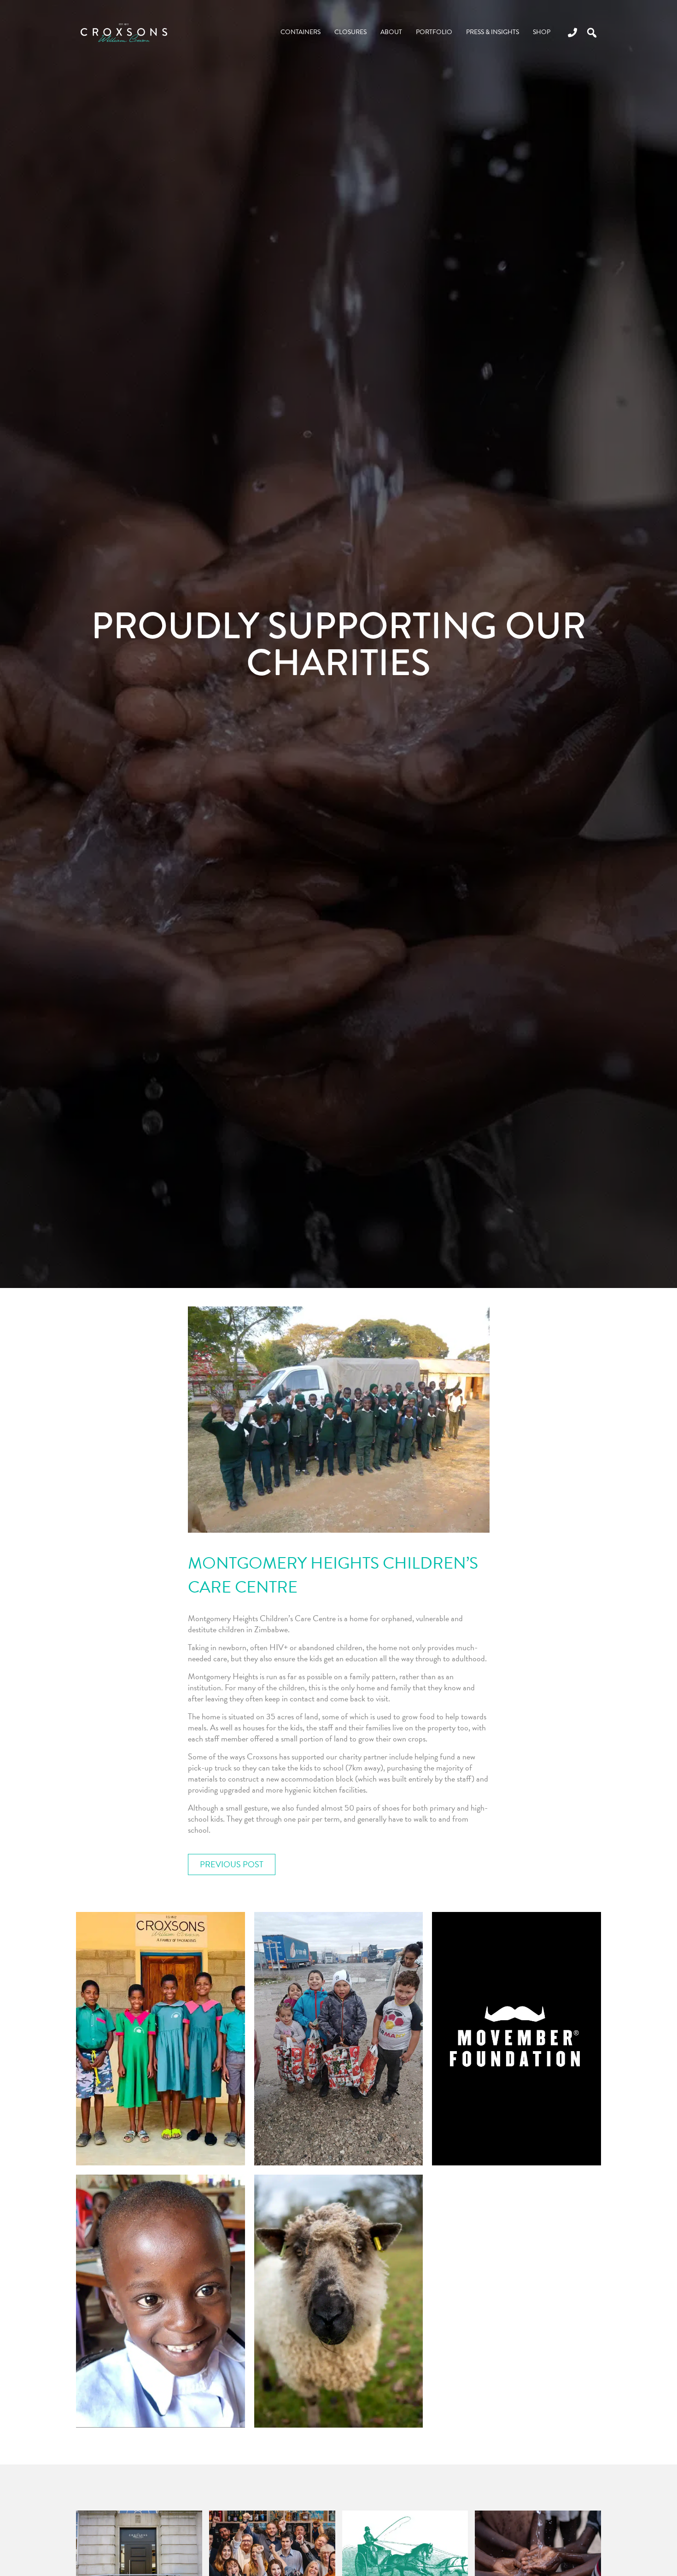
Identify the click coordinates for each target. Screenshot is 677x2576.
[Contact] (569, 32)
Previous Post (232, 1864)
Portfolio (434, 32)
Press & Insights (493, 32)
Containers (301, 32)
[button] (592, 33)
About (391, 32)
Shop (542, 32)
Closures (350, 32)
